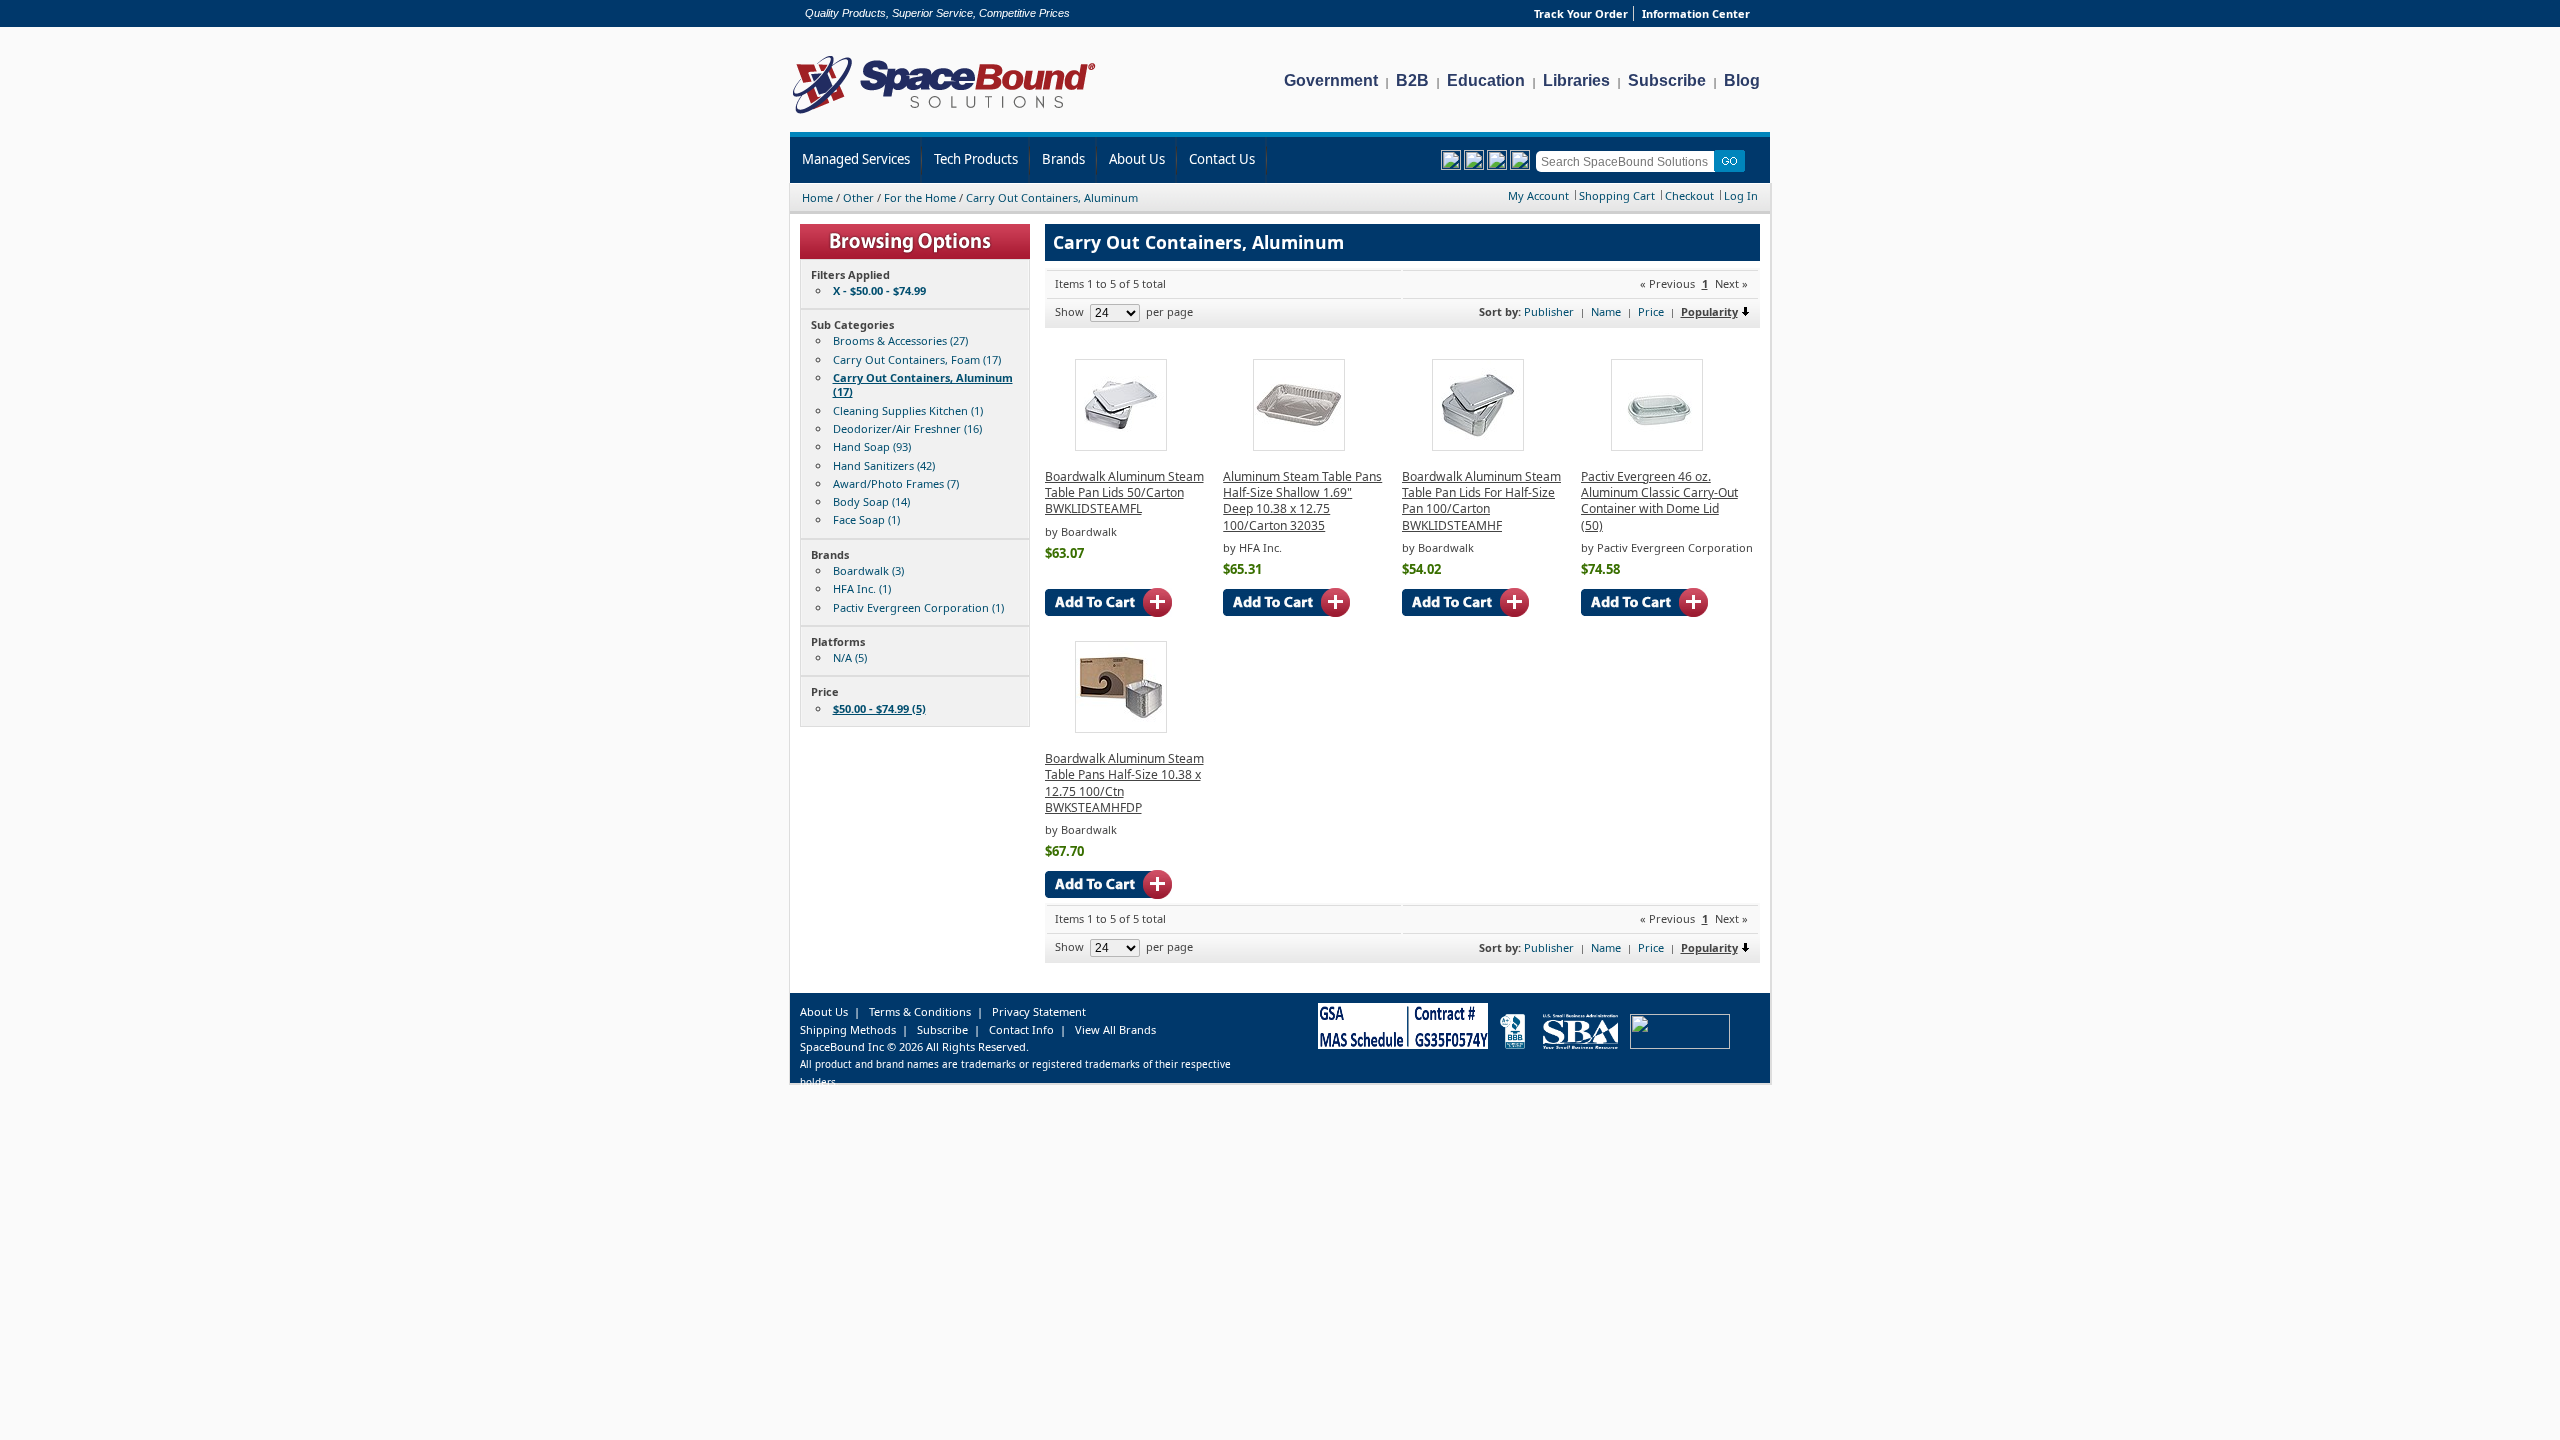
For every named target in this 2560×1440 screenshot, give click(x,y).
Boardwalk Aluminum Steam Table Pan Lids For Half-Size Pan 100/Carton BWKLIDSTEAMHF (1481, 501)
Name (1606, 311)
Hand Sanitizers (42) (884, 465)
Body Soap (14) (871, 501)
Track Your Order (1581, 13)
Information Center (1696, 13)
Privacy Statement (1039, 1011)
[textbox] (1628, 161)
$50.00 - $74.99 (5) (879, 708)
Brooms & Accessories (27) (900, 340)
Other (858, 197)
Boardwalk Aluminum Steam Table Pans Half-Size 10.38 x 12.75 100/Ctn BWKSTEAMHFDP (1124, 783)
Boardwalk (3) (868, 570)
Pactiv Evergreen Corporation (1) (918, 607)
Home (817, 197)
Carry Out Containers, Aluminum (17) (923, 384)
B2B (1412, 80)
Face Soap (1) (866, 519)
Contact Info (1021, 1029)
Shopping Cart (1617, 195)
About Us (1137, 159)
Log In (1741, 195)
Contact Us (1222, 159)
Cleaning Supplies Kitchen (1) (908, 410)
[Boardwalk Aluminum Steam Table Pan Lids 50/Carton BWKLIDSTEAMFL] (1121, 446)
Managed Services (856, 159)
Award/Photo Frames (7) (896, 483)
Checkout (1689, 195)
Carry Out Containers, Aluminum (1052, 197)
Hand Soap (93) (872, 446)
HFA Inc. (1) (862, 588)
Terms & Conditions (920, 1011)
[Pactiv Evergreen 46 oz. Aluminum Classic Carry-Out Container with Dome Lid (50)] (1657, 446)
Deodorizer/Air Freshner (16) (907, 428)
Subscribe (1667, 80)
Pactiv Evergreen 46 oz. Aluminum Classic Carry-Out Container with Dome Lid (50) (1659, 501)
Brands (1063, 159)
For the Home (920, 197)
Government (1331, 80)
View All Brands (1115, 1029)
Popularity (1709, 311)
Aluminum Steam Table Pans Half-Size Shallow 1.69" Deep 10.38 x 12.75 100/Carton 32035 (1302, 501)
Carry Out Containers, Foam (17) (917, 359)
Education (1486, 80)
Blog (1742, 80)
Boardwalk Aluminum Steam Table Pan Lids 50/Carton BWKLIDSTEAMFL (1124, 493)
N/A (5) (850, 657)
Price (1651, 311)
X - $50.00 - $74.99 (879, 290)
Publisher (1549, 311)
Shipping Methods (848, 1029)
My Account (1538, 195)
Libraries (1576, 80)
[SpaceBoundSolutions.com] (944, 115)
